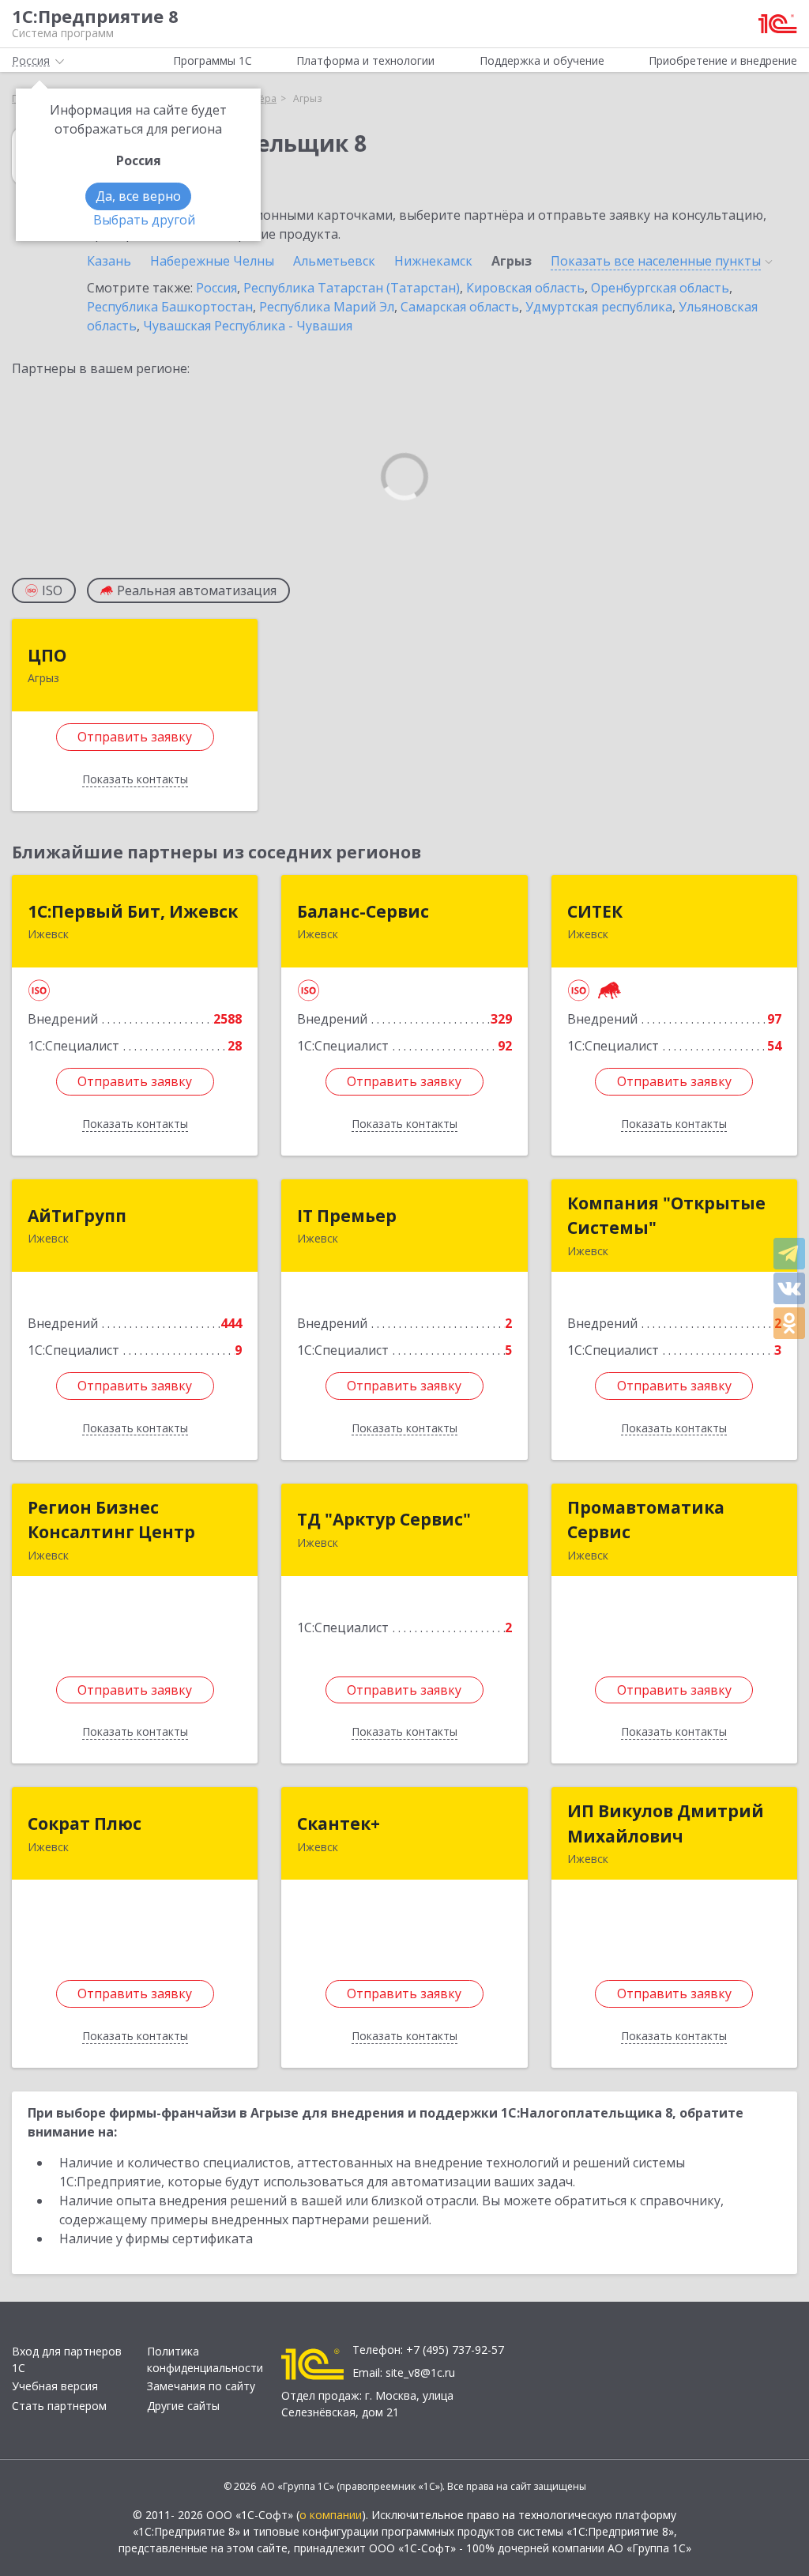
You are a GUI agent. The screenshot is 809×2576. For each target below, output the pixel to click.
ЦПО (47, 655)
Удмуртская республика (599, 307)
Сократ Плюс (85, 1824)
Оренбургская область (660, 288)
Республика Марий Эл (327, 307)
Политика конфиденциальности (205, 2359)
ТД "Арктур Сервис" (384, 1519)
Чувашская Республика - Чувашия (248, 326)
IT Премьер (347, 1216)
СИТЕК (595, 911)
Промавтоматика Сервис (646, 1520)
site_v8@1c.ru (420, 2372)
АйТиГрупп (77, 1216)
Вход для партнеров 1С (67, 2359)
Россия (216, 288)
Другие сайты (183, 2406)
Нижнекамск (433, 261)
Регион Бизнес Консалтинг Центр (111, 1520)
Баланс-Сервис (363, 911)
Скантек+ (339, 1824)
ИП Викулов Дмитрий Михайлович (666, 1824)
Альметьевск (334, 261)
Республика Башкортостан (170, 307)
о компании (331, 2515)
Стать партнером (59, 2406)
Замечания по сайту (201, 2386)
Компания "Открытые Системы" (666, 1216)
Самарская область (460, 307)
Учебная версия (55, 2386)
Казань (109, 261)
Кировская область (525, 288)
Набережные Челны (212, 261)
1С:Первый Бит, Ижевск (133, 911)
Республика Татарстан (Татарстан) (352, 288)
